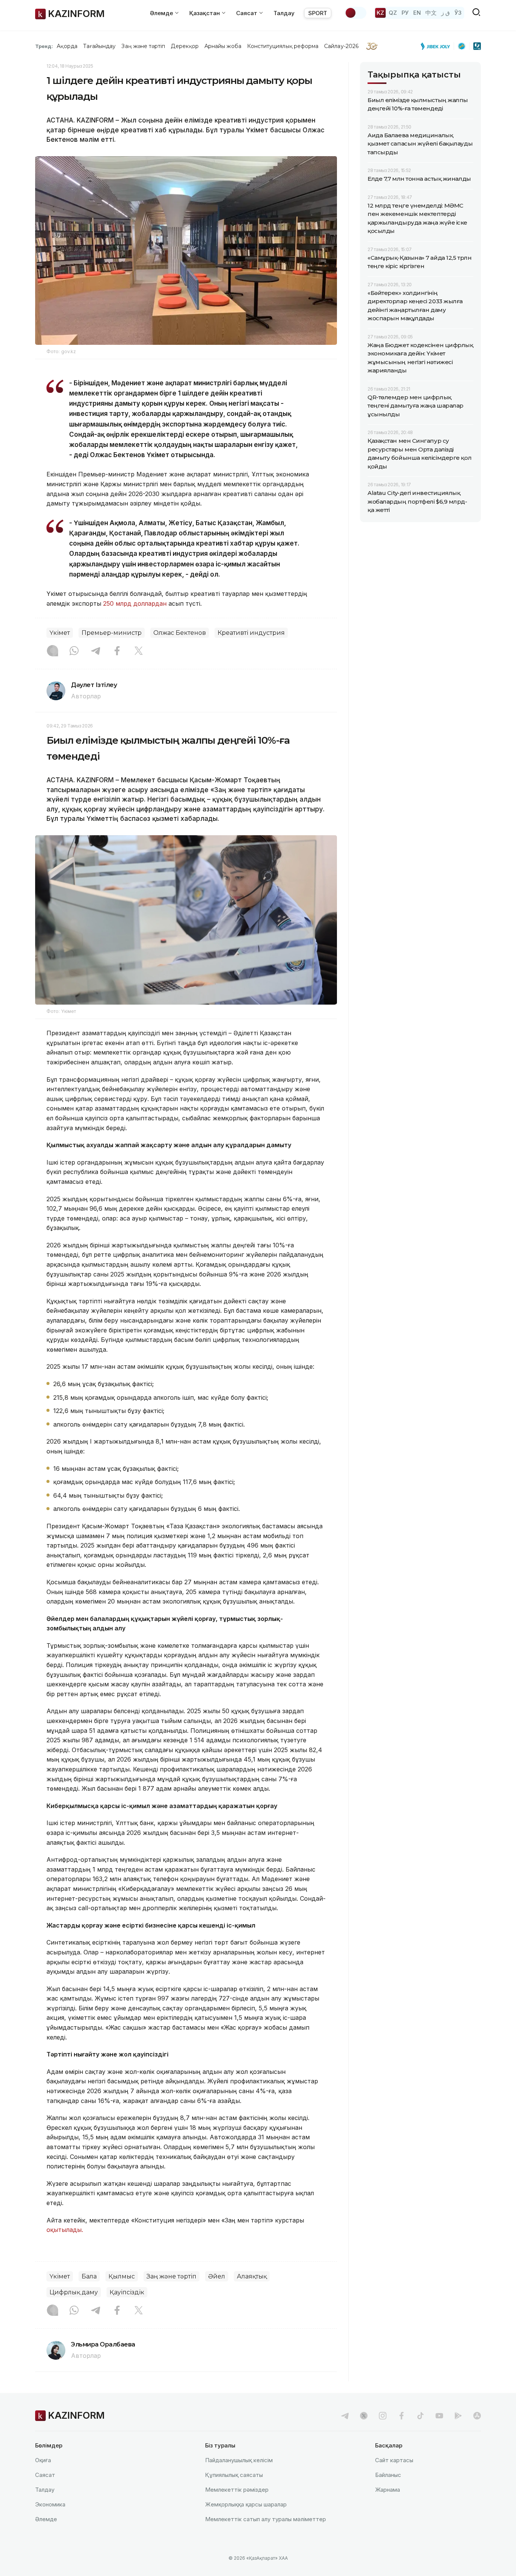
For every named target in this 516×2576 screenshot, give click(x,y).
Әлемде (46, 2519)
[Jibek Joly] (437, 46)
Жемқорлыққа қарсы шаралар (246, 2504)
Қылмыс (122, 2276)
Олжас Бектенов (180, 633)
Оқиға (43, 2460)
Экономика (50, 2504)
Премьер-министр (112, 633)
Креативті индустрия (251, 633)
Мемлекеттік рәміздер (237, 2490)
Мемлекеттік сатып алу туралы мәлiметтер (266, 2519)
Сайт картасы (394, 2460)
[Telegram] (96, 651)
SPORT (318, 13)
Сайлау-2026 (341, 46)
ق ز (446, 13)
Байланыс (388, 2475)
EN (417, 13)
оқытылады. (65, 2230)
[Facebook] (117, 651)
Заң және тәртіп (143, 46)
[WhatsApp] (74, 651)
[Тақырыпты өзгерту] (355, 13)
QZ (393, 13)
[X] (139, 651)
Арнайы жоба (223, 46)
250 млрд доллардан (135, 603)
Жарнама (388, 2490)
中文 (431, 13)
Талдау (284, 13)
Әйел (217, 2276)
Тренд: (44, 46)
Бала (89, 2276)
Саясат (45, 2475)
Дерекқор (185, 46)
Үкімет (60, 633)
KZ (380, 13)
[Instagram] (53, 651)
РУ (405, 13)
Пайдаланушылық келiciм (239, 2460)
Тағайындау (100, 46)
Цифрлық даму (74, 2292)
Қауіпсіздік (127, 2292)
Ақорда (67, 46)
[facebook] (402, 2416)
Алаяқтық (252, 2276)
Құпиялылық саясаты (234, 2475)
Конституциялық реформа (283, 46)
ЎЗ (458, 13)
